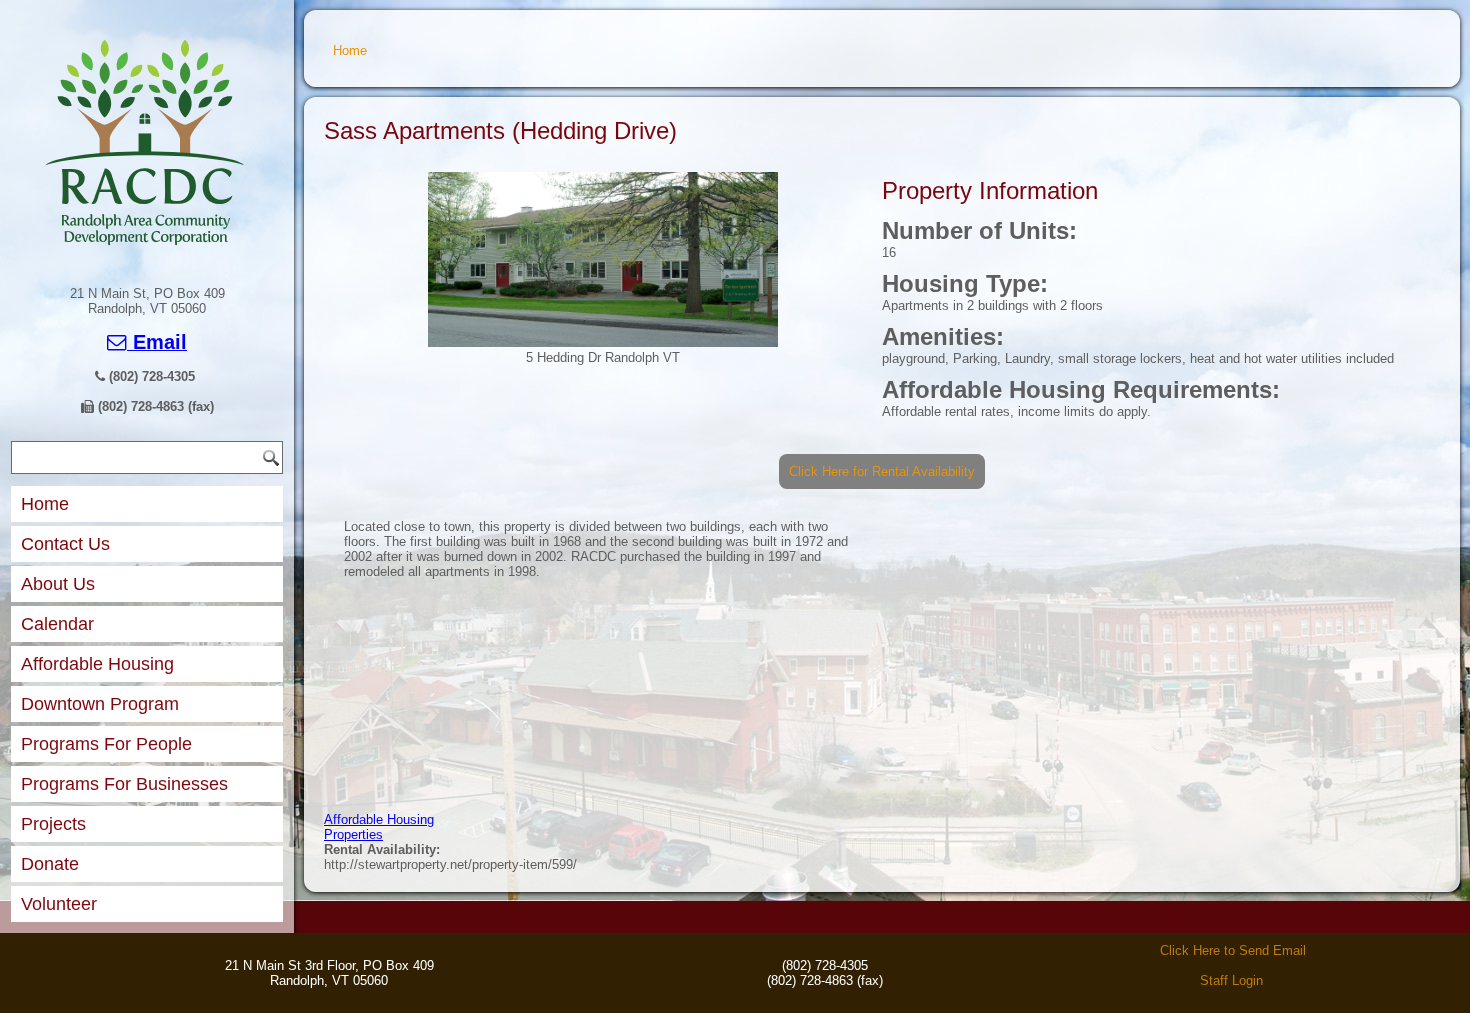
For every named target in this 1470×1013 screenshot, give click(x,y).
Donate (50, 864)
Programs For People (106, 744)
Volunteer (59, 904)
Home (45, 504)
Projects (53, 824)
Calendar (57, 624)
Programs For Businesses (124, 784)
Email (157, 342)
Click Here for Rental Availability (882, 471)
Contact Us (65, 544)
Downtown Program (100, 704)
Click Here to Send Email (1233, 950)
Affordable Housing (97, 664)
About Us (58, 584)
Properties (353, 834)
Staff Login (1231, 980)
